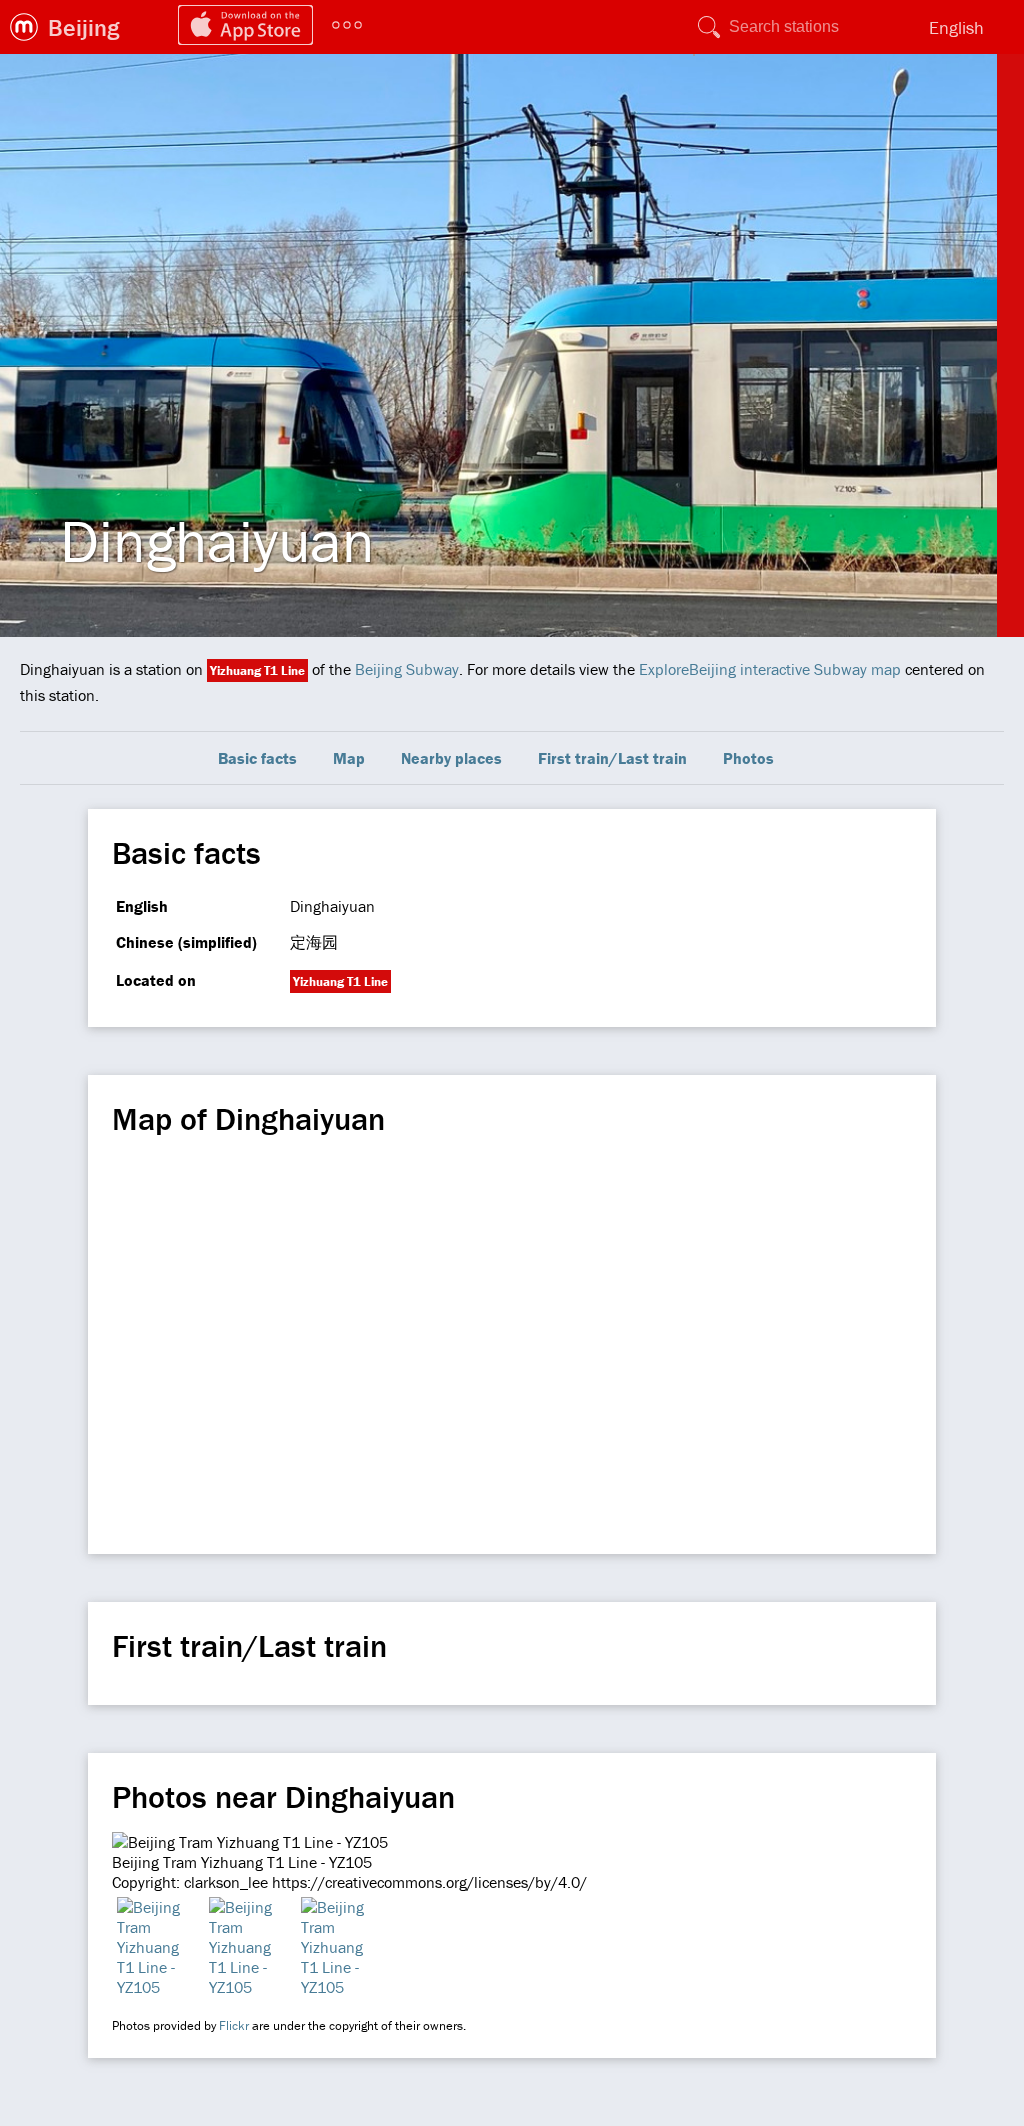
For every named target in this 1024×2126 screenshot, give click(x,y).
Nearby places (451, 758)
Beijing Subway (407, 669)
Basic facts (257, 758)
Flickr (234, 2025)
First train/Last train (612, 758)
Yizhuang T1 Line (257, 670)
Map (349, 758)
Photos (748, 758)
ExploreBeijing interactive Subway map (770, 669)
